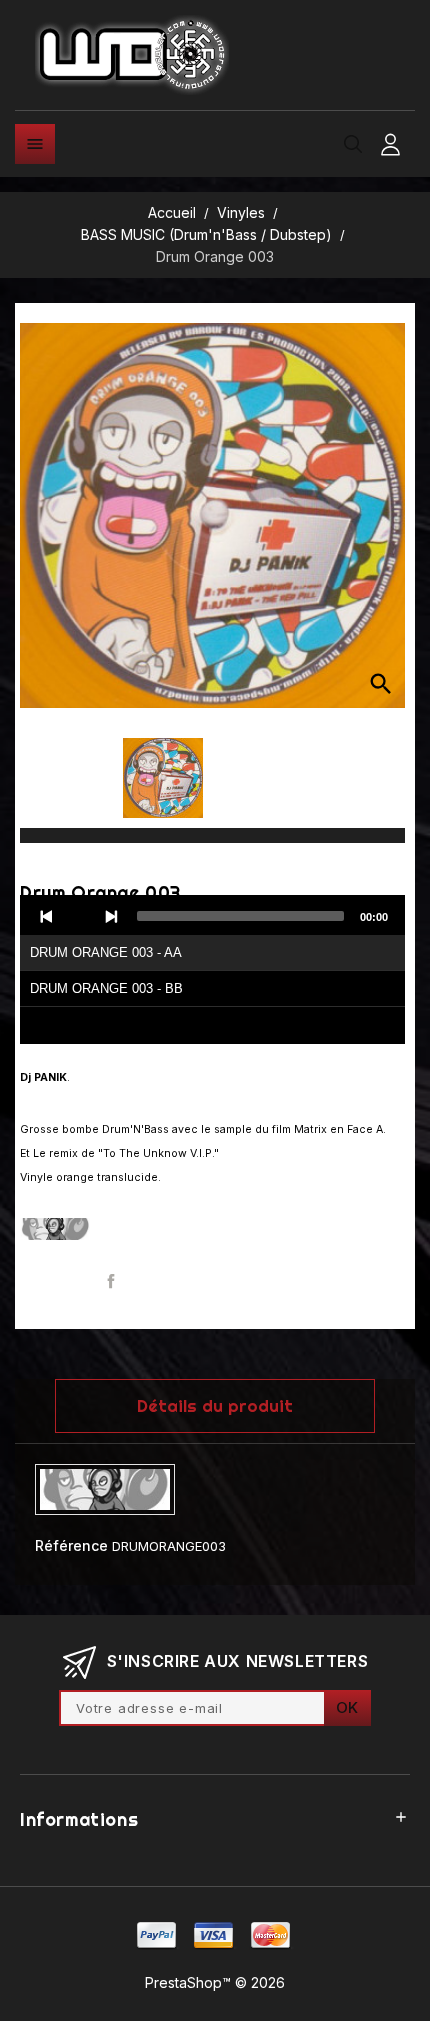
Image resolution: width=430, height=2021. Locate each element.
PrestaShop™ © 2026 (215, 1982)
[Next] (111, 916)
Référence (71, 1545)
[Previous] (47, 916)
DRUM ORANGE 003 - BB (106, 988)
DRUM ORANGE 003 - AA (106, 952)
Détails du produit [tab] (215, 1405)
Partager (111, 1281)
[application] (212, 970)
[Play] (79, 916)
